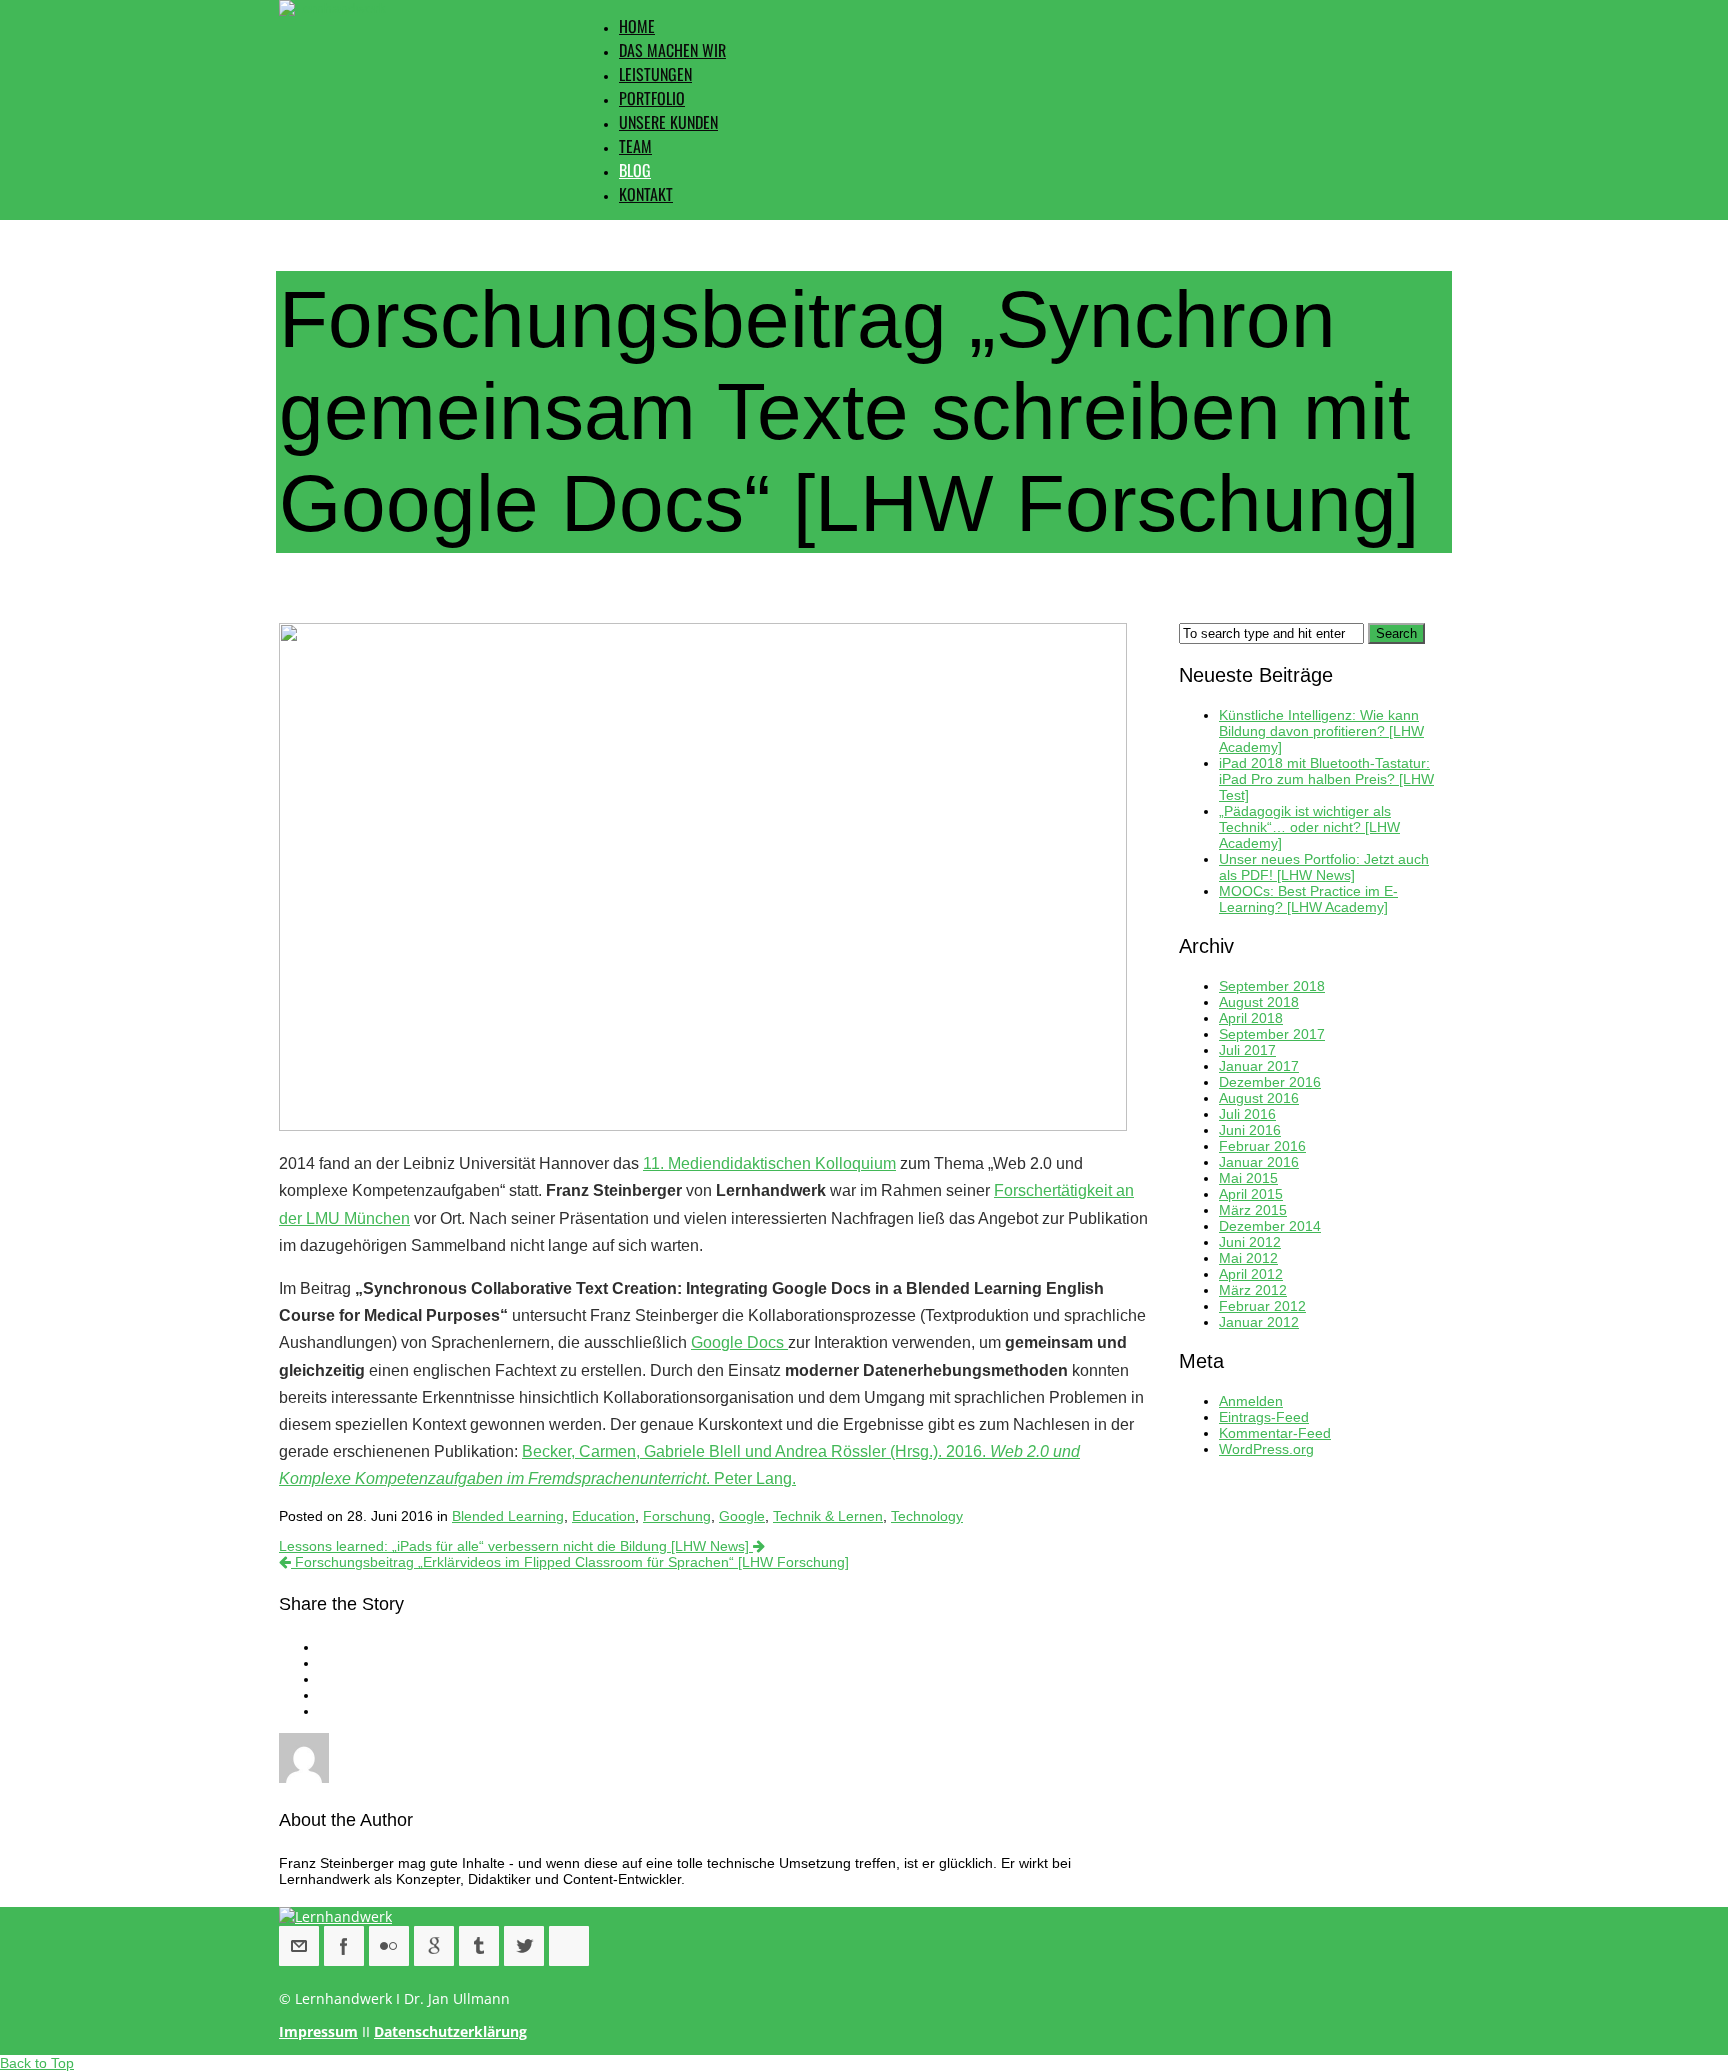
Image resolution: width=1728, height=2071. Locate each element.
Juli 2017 (1247, 1050)
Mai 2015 (1248, 1178)
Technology (927, 1516)
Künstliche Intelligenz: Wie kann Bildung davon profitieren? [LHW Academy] (1321, 731)
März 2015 (1253, 1210)
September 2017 (1272, 1034)
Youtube (569, 1946)
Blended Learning (508, 1516)
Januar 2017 (1259, 1066)
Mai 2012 (1248, 1258)
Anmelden (1251, 1401)
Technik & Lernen (828, 1516)
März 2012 (1253, 1290)
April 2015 (1251, 1194)
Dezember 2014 (1270, 1226)
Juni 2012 (1250, 1242)
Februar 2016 (1262, 1146)
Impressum (318, 2031)
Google (742, 1516)
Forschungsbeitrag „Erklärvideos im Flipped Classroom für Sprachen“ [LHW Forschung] (570, 1562)
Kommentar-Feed (1275, 1433)
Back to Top (37, 2063)
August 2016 (1259, 1098)
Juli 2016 (1247, 1114)
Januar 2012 (1259, 1322)
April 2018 (1251, 1018)
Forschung (677, 1516)
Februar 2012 (1262, 1306)
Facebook (344, 1946)
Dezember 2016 (1270, 1082)
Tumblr (479, 1946)
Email (299, 1946)
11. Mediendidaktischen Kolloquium (769, 1163)
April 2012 (1251, 1274)
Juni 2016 (1250, 1130)
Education (603, 1516)
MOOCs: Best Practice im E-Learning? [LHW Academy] (1308, 899)
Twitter (524, 1946)
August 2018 (1259, 1002)
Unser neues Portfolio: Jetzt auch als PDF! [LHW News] (1324, 867)
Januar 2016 (1259, 1162)
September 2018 (1272, 986)
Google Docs (739, 1342)
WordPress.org (1266, 1449)
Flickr (389, 1946)
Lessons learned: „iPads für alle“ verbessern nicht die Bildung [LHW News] (516, 1546)
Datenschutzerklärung (450, 2031)
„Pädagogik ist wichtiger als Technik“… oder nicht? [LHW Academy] (1309, 827)
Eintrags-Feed (1264, 1417)
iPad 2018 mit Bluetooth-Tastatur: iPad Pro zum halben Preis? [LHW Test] (1326, 779)
